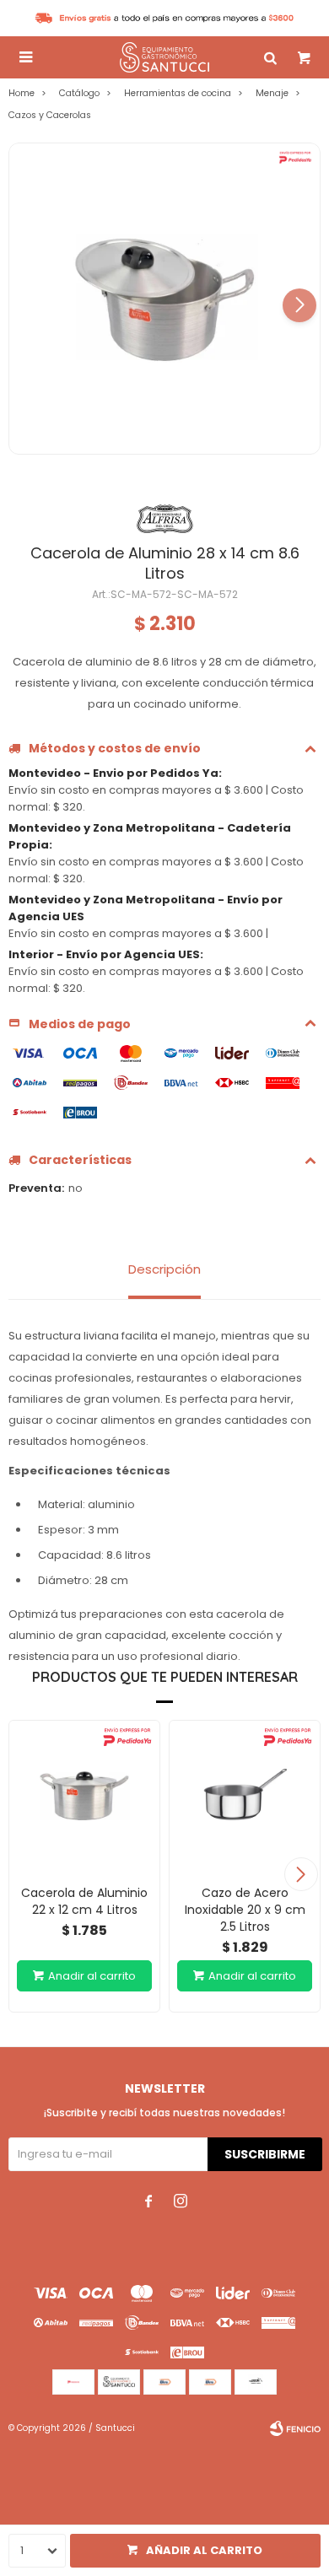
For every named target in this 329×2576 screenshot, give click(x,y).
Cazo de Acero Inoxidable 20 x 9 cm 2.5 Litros (245, 1910)
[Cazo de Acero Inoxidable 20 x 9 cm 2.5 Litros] (245, 1796)
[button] (299, 305)
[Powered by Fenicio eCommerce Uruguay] (295, 2428)
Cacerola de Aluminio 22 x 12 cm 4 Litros (84, 1901)
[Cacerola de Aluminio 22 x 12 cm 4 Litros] (84, 1796)
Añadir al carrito (204, 2550)
